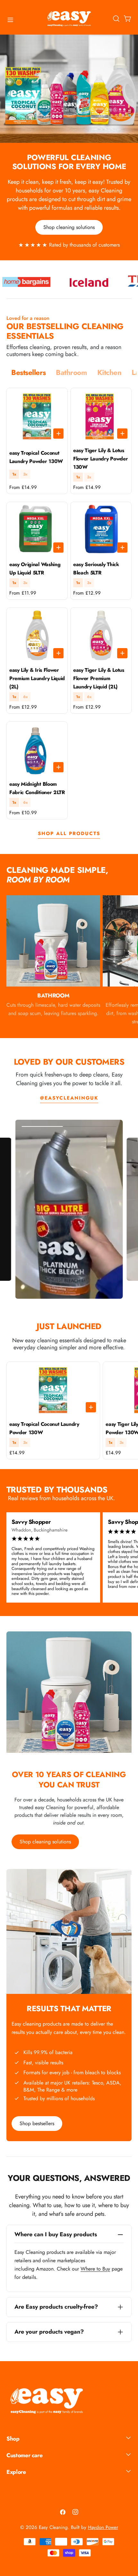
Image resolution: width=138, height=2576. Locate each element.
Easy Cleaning (53, 2527)
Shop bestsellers (37, 2123)
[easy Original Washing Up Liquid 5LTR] (37, 529)
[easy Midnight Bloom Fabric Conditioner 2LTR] (37, 749)
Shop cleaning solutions (69, 227)
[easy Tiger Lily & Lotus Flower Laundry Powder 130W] (101, 415)
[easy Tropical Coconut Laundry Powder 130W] (37, 415)
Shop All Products (69, 833)
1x (14, 474)
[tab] (28, 373)
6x (25, 697)
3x (25, 474)
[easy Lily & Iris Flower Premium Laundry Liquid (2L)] (37, 635)
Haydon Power (103, 2527)
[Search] (116, 19)
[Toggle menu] (10, 20)
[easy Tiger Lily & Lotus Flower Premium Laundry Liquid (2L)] (101, 635)
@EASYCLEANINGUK (69, 1098)
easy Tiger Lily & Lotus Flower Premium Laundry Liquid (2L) (99, 678)
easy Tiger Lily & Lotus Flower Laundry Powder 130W (100, 459)
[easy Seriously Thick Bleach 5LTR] (101, 529)
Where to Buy (95, 2269)
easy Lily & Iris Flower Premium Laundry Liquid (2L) (37, 678)
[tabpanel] (69, 604)
